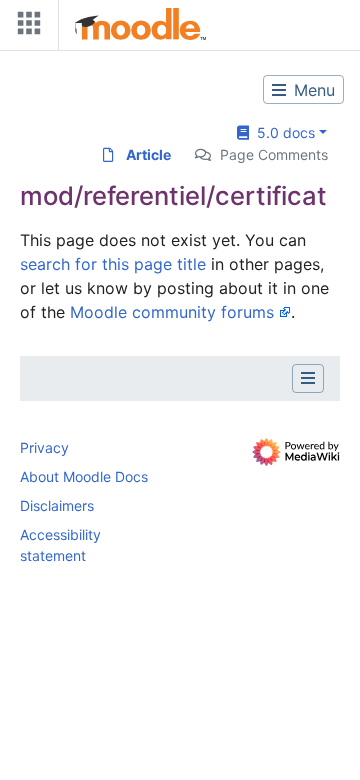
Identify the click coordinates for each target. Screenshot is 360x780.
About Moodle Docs (84, 476)
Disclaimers (57, 505)
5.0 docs (282, 132)
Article (148, 154)
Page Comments (274, 154)
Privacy (44, 447)
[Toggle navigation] (25, 27)
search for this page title (113, 264)
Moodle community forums (172, 312)
